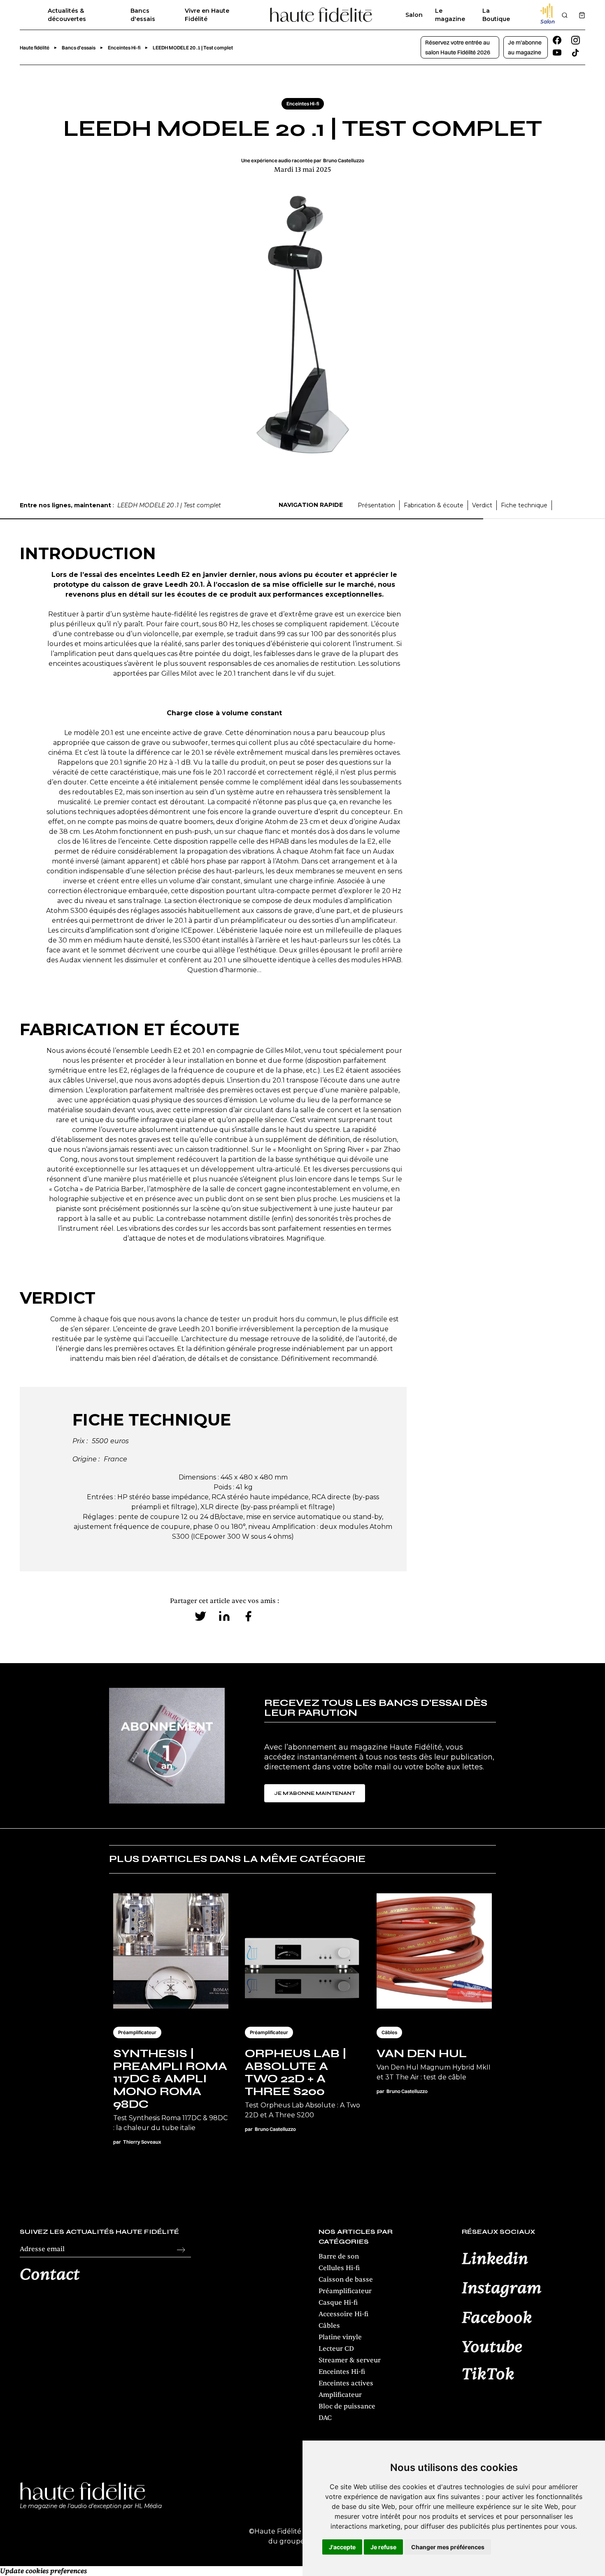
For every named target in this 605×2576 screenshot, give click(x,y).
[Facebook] (248, 1616)
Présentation (376, 505)
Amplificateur (340, 2395)
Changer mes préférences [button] (448, 2547)
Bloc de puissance (347, 2406)
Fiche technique (524, 505)
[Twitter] (200, 1616)
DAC (325, 2418)
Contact (50, 2275)
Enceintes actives (346, 2383)
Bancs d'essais (143, 15)
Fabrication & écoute (434, 505)
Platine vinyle (340, 2337)
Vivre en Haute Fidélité (207, 15)
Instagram (502, 2289)
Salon (414, 15)
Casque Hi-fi (338, 2303)
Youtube (492, 2347)
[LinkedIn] (224, 1616)
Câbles (329, 2326)
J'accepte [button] (342, 2547)
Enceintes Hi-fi (342, 2372)
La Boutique (496, 15)
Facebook (497, 2318)
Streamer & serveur (350, 2360)
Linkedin (495, 2259)
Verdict (482, 505)
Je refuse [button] (383, 2547)
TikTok (488, 2375)
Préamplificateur (345, 2291)
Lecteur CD (336, 2349)
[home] (321, 15)
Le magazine (450, 15)
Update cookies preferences (43, 2571)
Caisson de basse (346, 2280)
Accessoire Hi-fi (343, 2314)
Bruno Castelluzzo (344, 160)
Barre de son (339, 2256)
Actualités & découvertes (67, 15)
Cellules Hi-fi (339, 2268)
